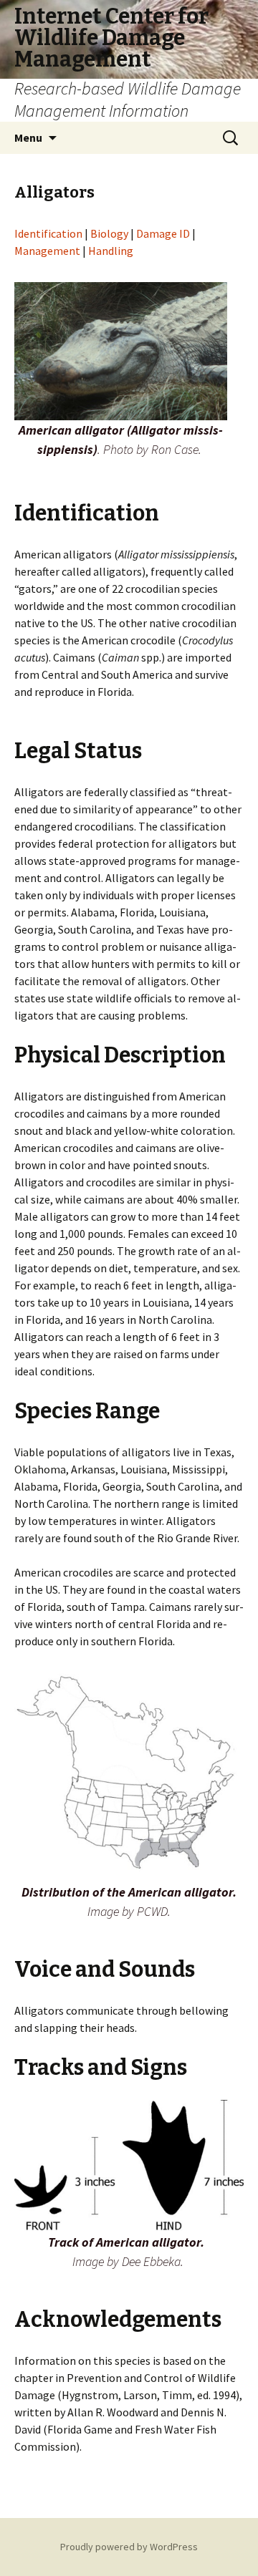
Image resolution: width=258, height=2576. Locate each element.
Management (47, 251)
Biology (109, 233)
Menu (28, 137)
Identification (49, 233)
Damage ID (163, 233)
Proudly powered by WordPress (129, 2547)
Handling (111, 251)
